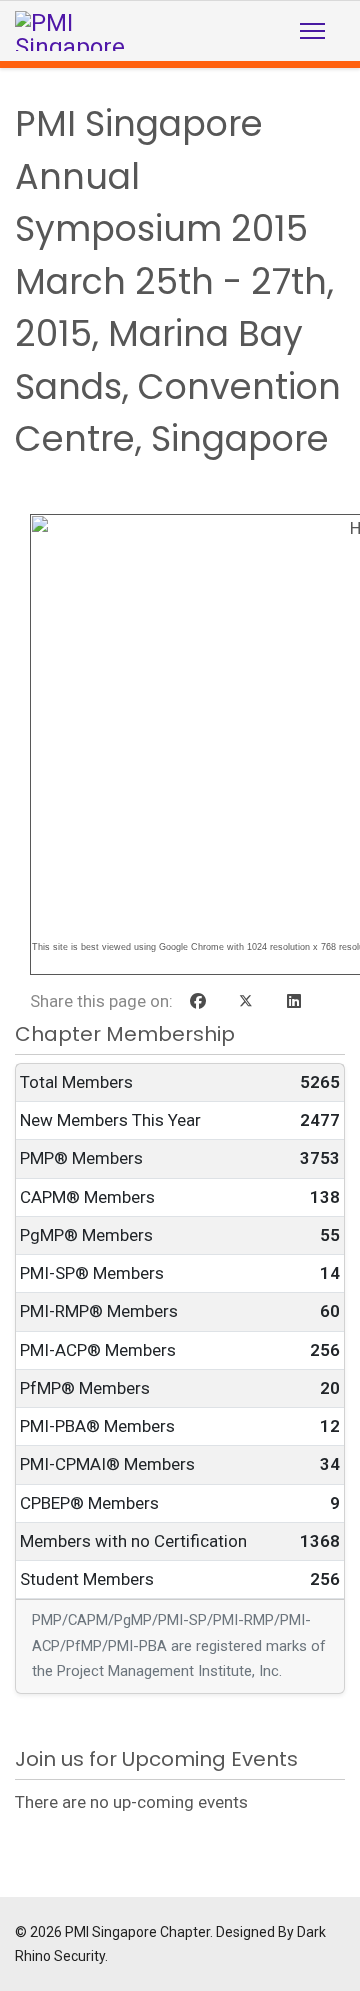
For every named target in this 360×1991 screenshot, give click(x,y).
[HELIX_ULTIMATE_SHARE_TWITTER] (246, 1002)
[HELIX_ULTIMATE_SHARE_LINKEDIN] (294, 1002)
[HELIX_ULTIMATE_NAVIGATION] (312, 31)
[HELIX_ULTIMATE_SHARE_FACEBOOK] (198, 1002)
